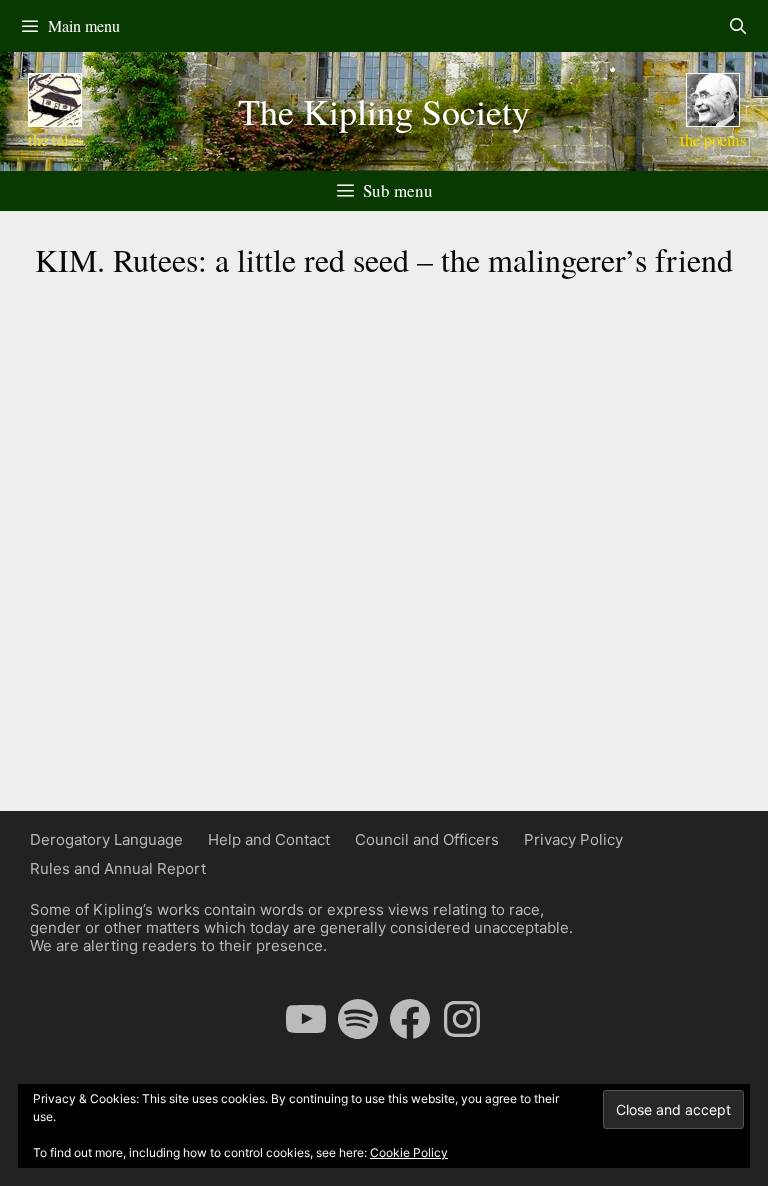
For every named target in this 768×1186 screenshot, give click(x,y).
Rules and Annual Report (118, 868)
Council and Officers (427, 839)
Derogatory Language (106, 839)
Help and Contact (269, 839)
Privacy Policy (573, 839)
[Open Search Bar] (737, 26)
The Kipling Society (384, 111)
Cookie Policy (409, 1152)
